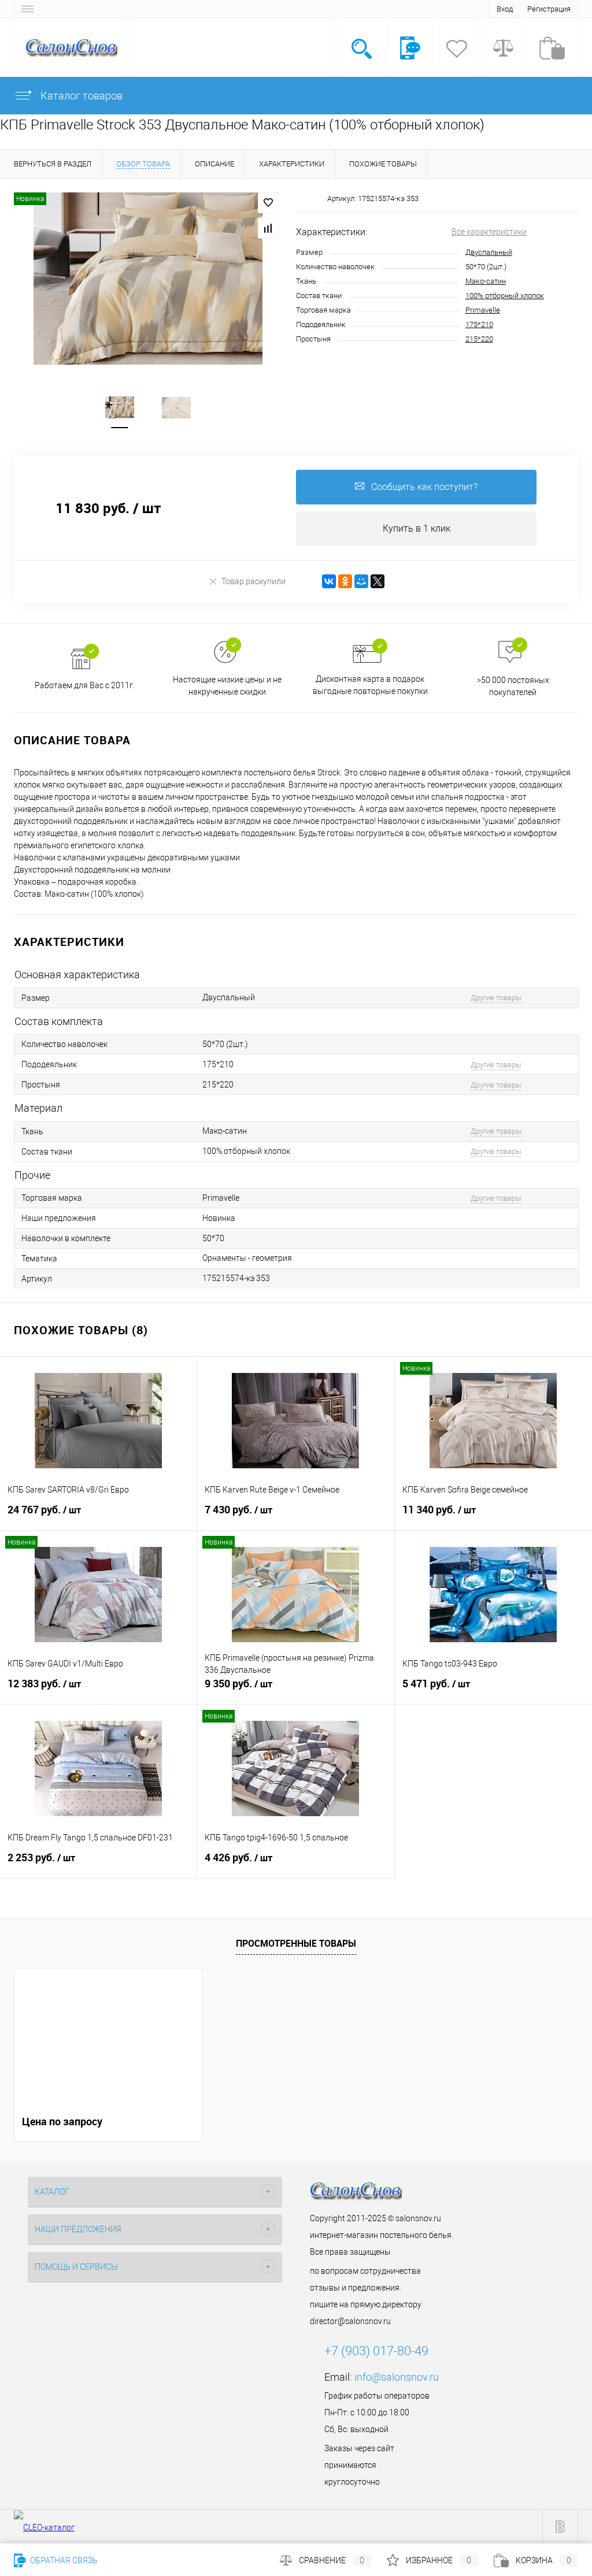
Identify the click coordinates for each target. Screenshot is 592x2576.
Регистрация (549, 9)
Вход (505, 9)
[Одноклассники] (345, 581)
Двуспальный (489, 252)
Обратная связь (63, 2560)
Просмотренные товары (296, 1943)
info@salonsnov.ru (397, 2377)
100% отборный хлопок (505, 296)
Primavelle (483, 310)
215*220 (479, 339)
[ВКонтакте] (329, 581)
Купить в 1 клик (417, 528)
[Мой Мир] (361, 581)
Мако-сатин (486, 281)
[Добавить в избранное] (268, 203)
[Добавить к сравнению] (268, 228)
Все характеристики (489, 232)
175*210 (479, 324)
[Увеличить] (148, 279)
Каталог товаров (80, 96)
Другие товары (496, 998)
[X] (378, 581)
